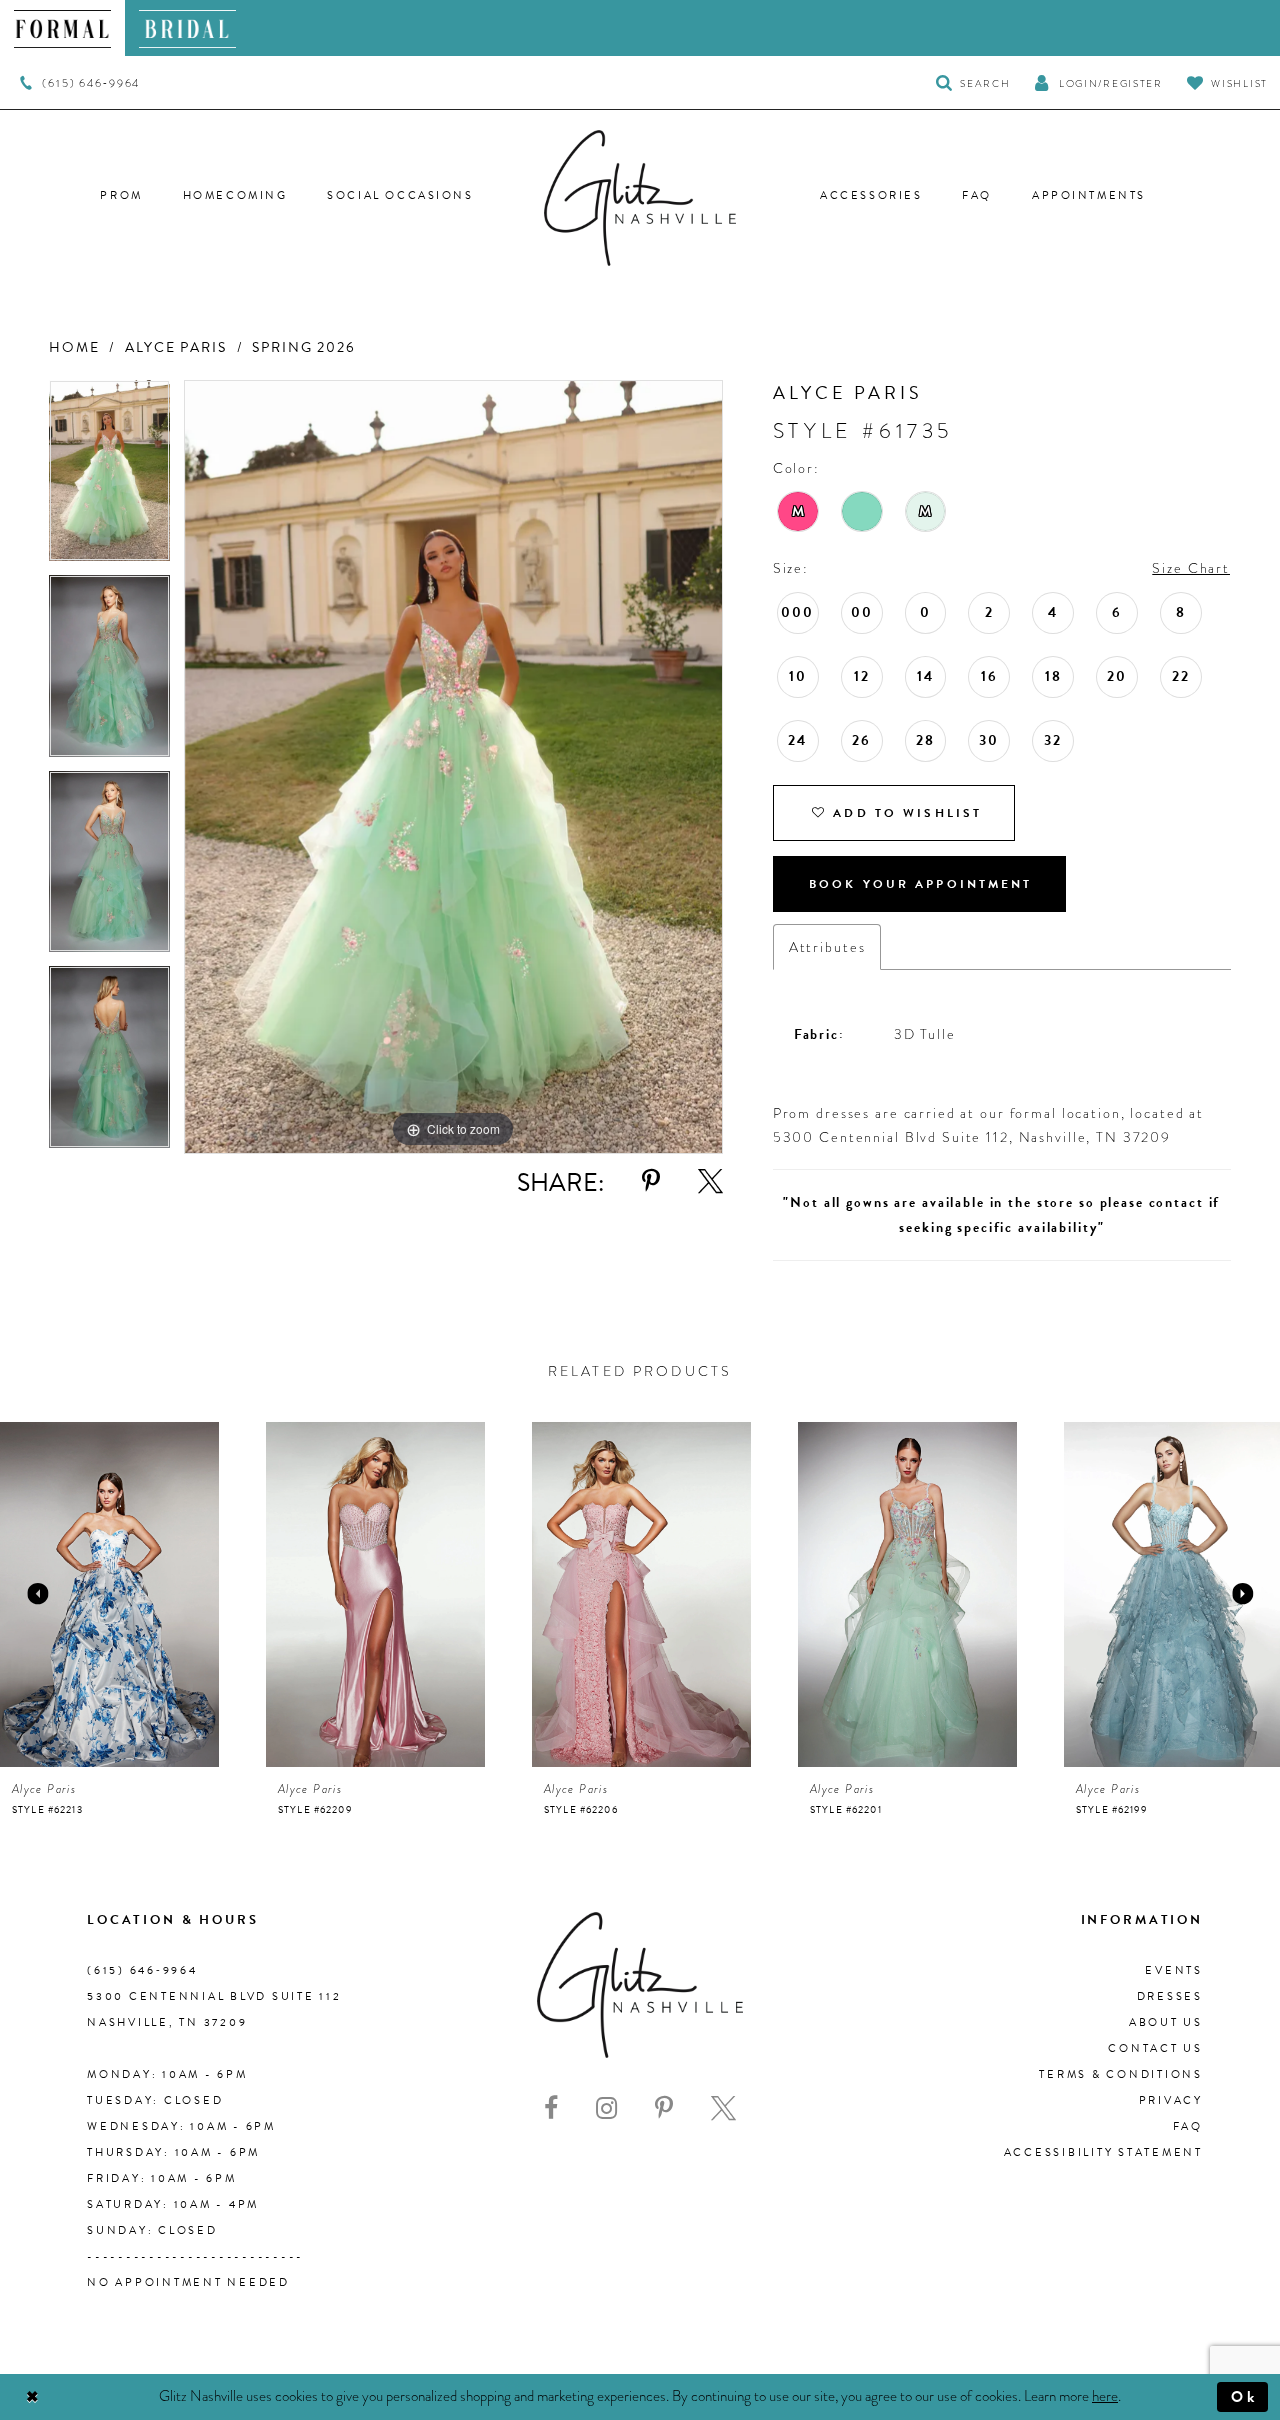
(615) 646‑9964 (142, 1970)
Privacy (1171, 2100)
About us (1166, 2022)
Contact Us (1155, 2048)
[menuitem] (62, 28)
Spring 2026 (304, 347)
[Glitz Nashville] (640, 198)
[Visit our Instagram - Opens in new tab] (606, 2108)
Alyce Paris (176, 347)
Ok (1244, 2397)
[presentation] (109, 1594)
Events (1174, 1970)
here (1105, 2396)
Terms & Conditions (1121, 2074)
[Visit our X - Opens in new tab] (723, 2108)
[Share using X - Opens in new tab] (710, 1181)
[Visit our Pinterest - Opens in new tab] (664, 2108)
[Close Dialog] (32, 2397)
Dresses (1170, 1996)
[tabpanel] (109, 478)
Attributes (827, 947)
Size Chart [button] (1191, 568)
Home (74, 347)
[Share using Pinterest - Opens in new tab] (651, 1181)
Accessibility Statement (1103, 2152)
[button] (1098, 82)
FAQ (1188, 2126)
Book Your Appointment (921, 884)
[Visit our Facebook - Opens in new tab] (551, 2108)
